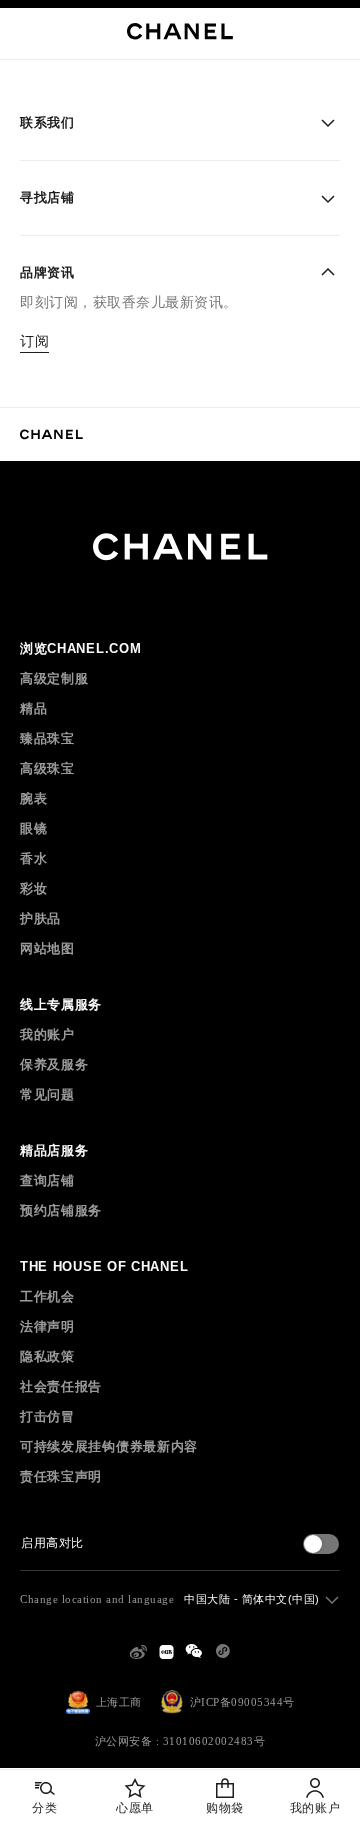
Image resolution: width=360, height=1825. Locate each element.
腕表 (33, 798)
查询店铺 (47, 1180)
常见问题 (47, 1094)
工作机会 (47, 1296)
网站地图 (47, 948)
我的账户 (47, 1034)
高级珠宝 (47, 768)
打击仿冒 (47, 1416)
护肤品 (40, 918)
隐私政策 (47, 1356)
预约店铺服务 (61, 1210)
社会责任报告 (61, 1386)
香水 (33, 858)
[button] (180, 123)
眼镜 (33, 828)
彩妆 (33, 888)
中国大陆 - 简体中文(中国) (252, 1599)
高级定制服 (54, 678)
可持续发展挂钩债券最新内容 (109, 1446)
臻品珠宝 (47, 738)
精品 (33, 708)
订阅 (34, 341)
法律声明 (47, 1326)
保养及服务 (54, 1064)
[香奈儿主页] (51, 434)
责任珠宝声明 (61, 1476)
